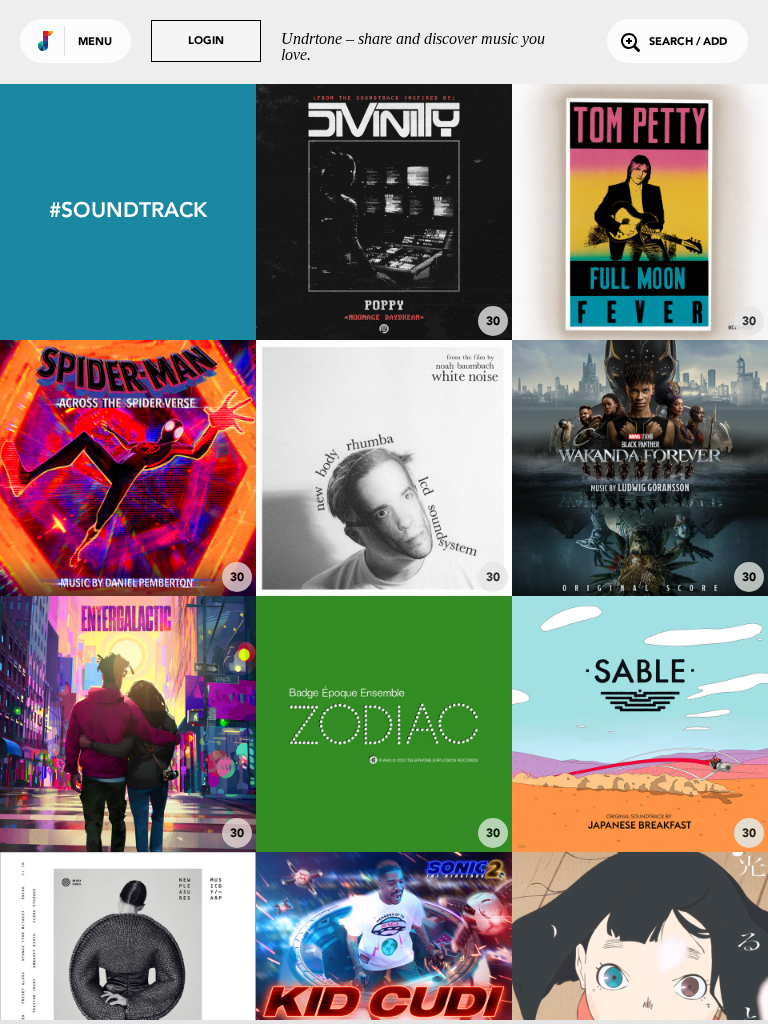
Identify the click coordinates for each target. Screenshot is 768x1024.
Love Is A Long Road (640, 285)
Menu (95, 42)
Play (383, 211)
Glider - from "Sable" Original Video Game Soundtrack (640, 778)
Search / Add (688, 42)
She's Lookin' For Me (128, 797)
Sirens (639, 541)
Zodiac (383, 787)
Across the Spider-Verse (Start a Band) (128, 531)
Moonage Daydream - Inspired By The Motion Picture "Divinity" (384, 266)
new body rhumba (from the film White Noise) (384, 531)
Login (206, 41)
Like (330, 211)
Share (437, 211)
